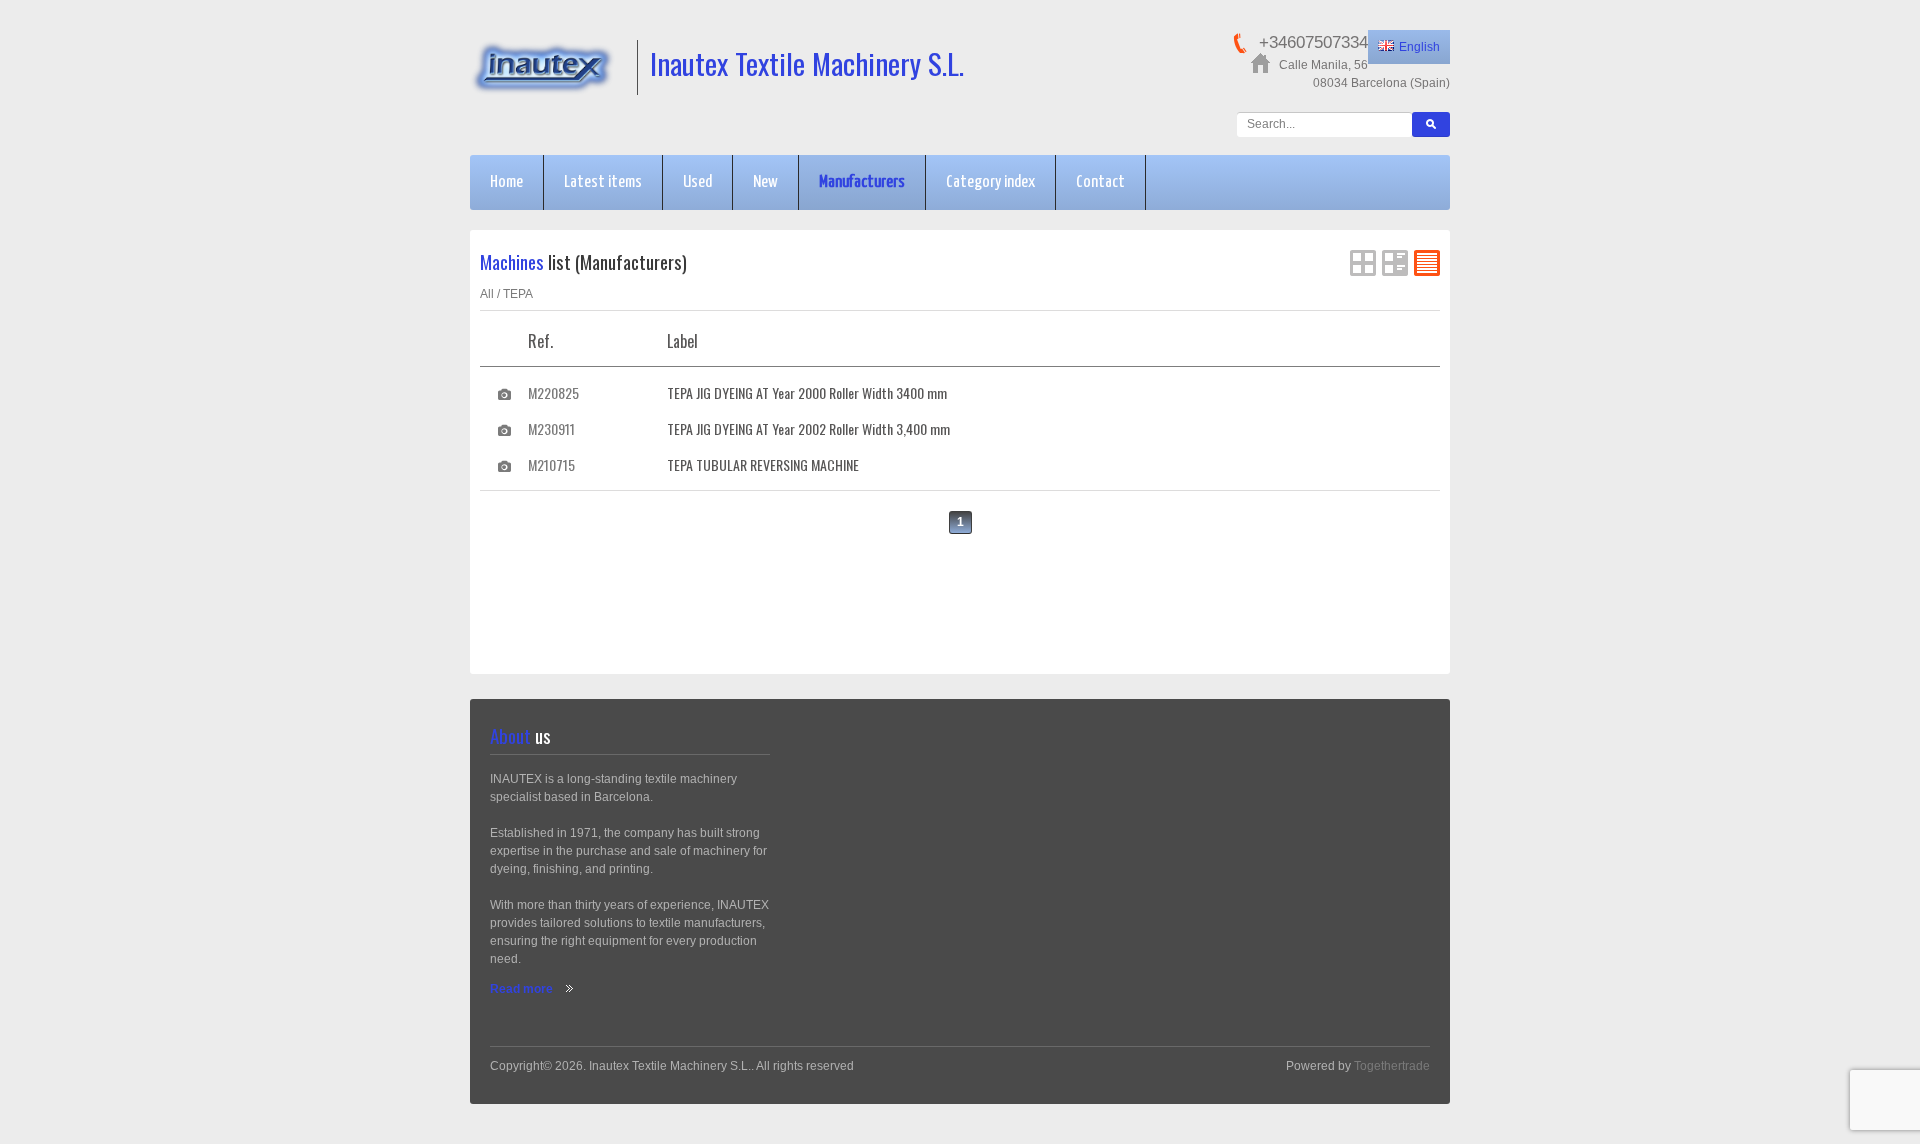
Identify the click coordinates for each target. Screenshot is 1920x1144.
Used (697, 182)
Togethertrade (1392, 1066)
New (765, 182)
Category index (990, 182)
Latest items (603, 182)
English (1419, 47)
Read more (521, 989)
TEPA (518, 294)
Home (506, 182)
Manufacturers (862, 182)
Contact (1100, 182)
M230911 (551, 428)
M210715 (551, 464)
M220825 (553, 392)
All (487, 294)
